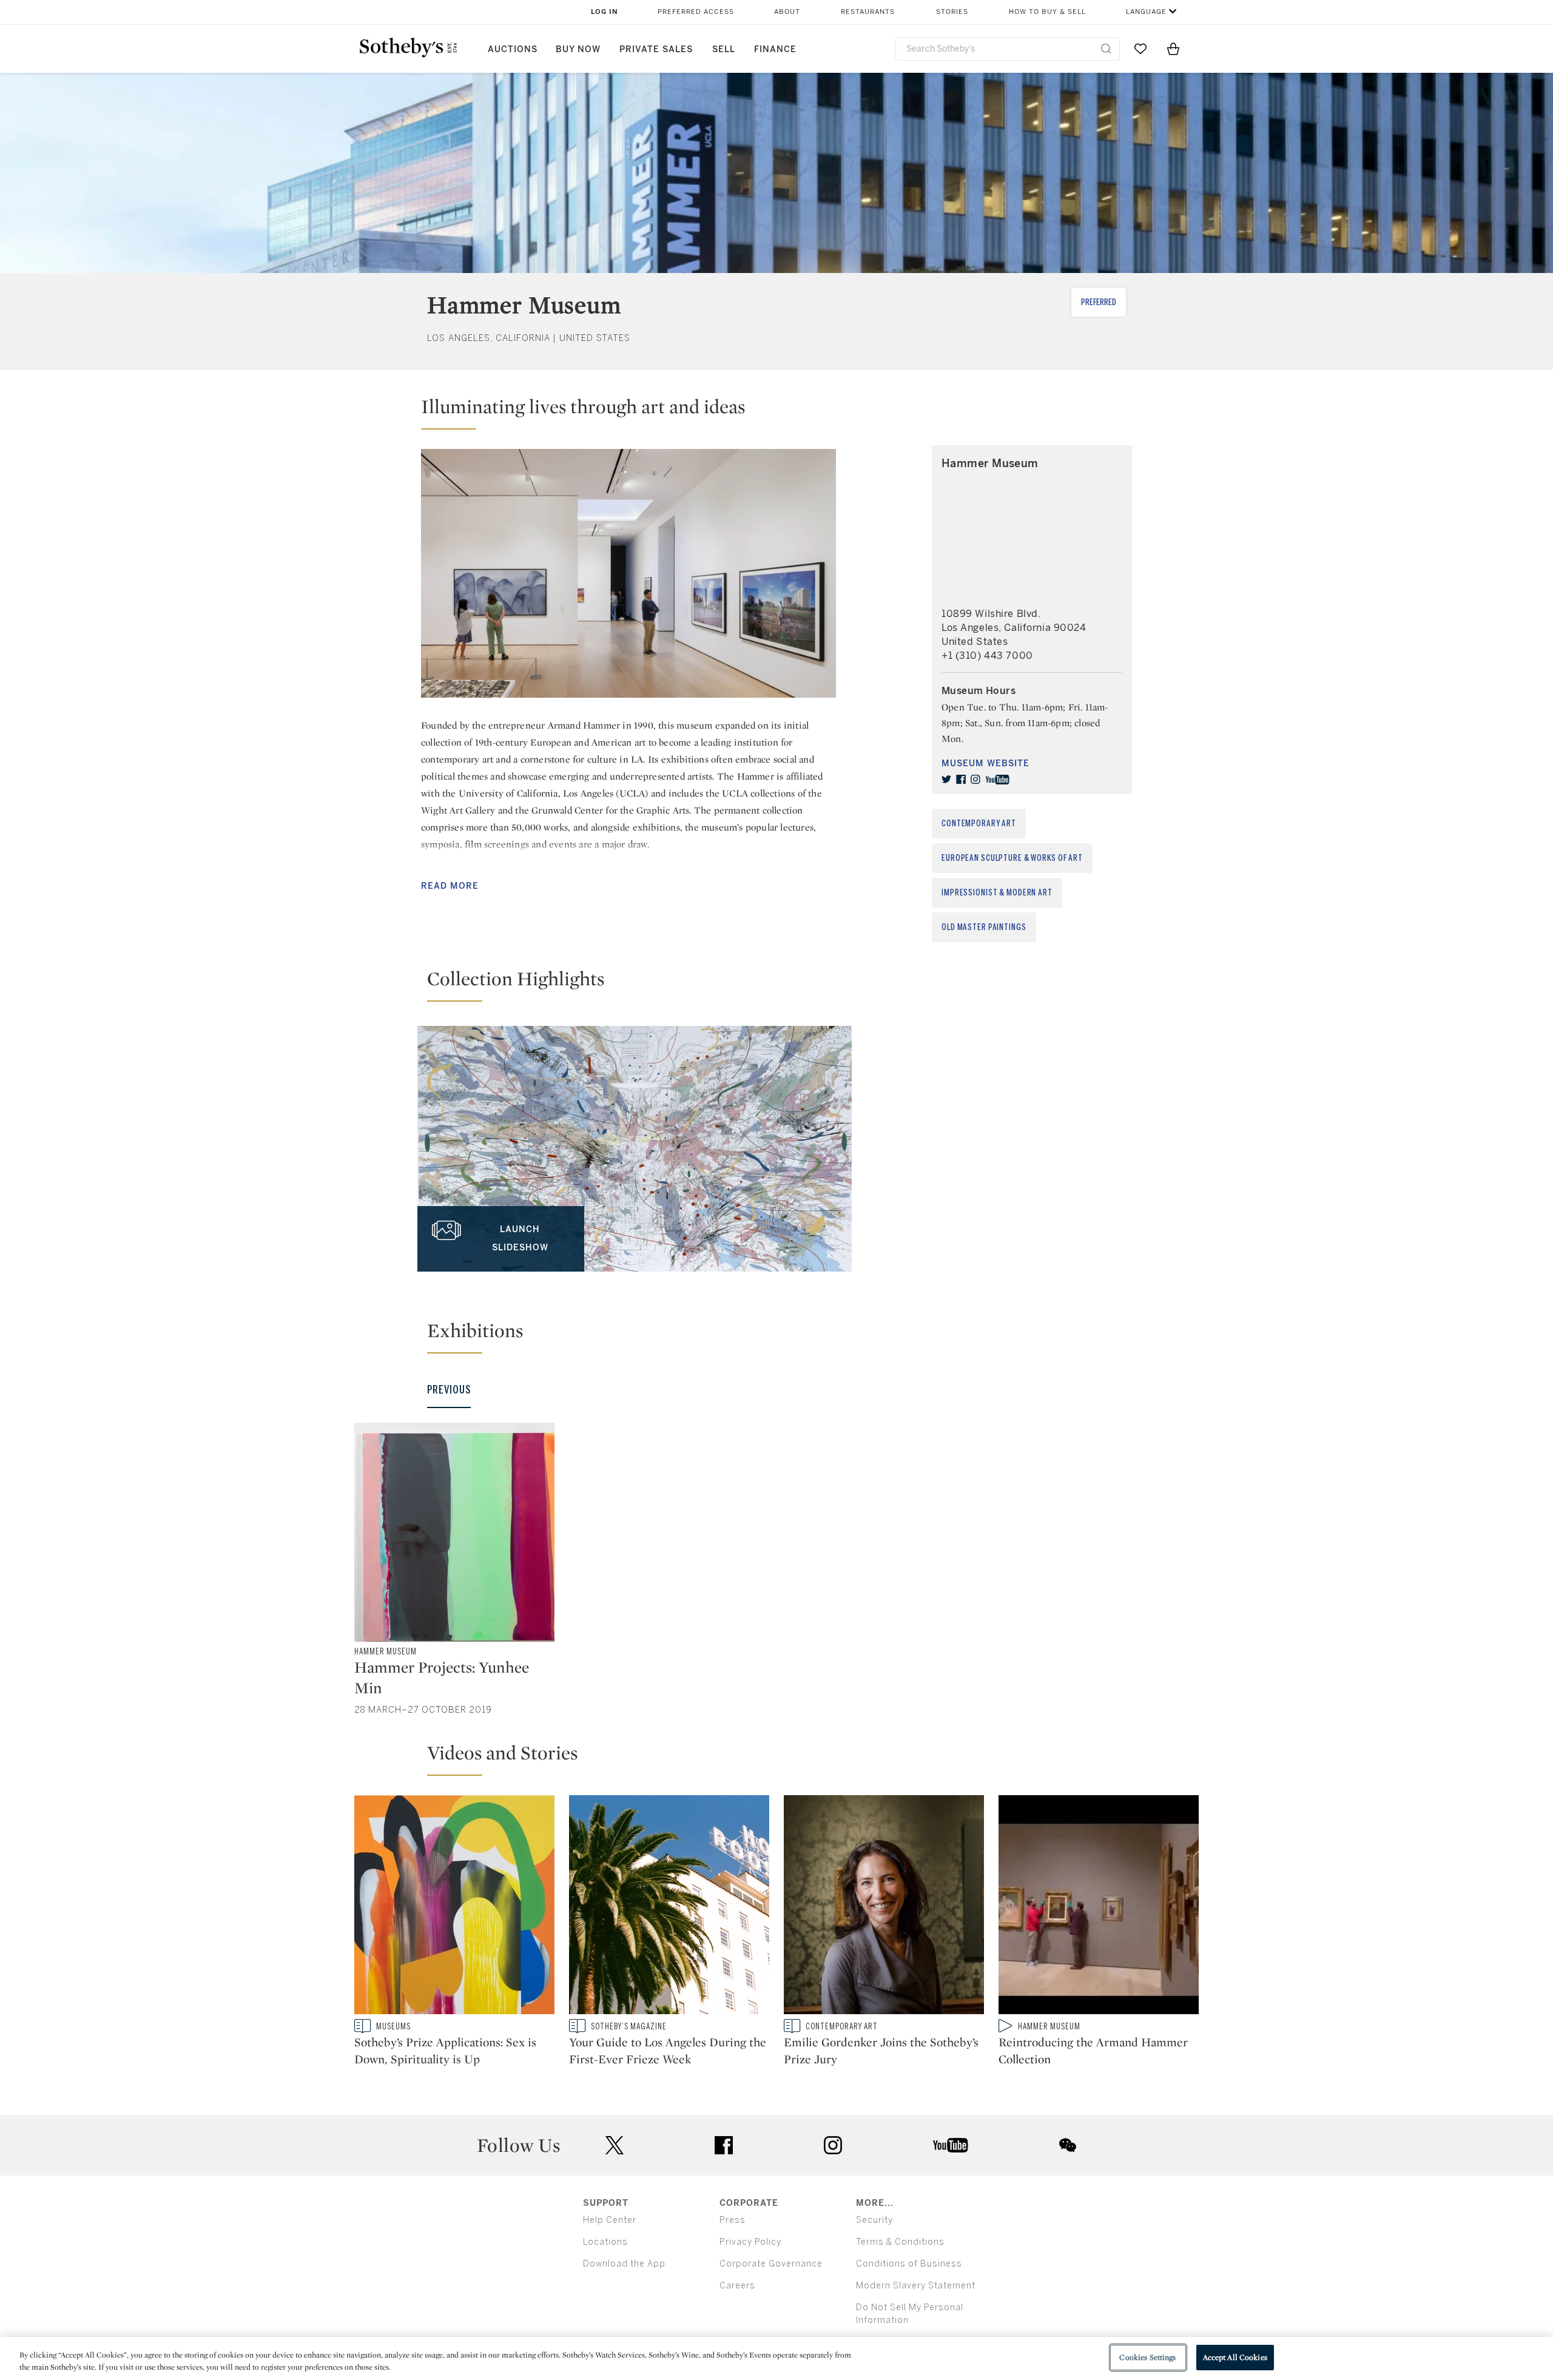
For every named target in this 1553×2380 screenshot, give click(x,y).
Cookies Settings (1147, 2357)
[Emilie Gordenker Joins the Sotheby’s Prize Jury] (884, 1907)
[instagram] (975, 780)
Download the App (624, 2264)
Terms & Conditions (900, 2242)
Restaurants (868, 12)
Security (874, 2220)
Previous (449, 1390)
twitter (615, 2146)
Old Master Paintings (984, 927)
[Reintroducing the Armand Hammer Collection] (1099, 1907)
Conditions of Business (909, 2264)
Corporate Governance (771, 2264)
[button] (628, 412)
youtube (951, 2145)
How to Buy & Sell (1047, 12)
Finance (775, 49)
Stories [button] (952, 12)
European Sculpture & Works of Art (1012, 858)
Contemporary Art (979, 824)
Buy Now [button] (578, 49)
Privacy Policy (750, 2242)
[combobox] (1008, 49)
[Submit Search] (1106, 49)
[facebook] (961, 780)
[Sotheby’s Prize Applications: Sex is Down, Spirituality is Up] (454, 1907)
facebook (724, 2145)
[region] (776, 2358)
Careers (737, 2286)
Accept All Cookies (1235, 2357)
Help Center (610, 2220)
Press (733, 2220)
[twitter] (946, 780)
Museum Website (985, 764)
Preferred (1099, 302)
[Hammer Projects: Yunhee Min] (454, 1532)
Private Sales (656, 49)
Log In (605, 12)
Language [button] (1146, 12)
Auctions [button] (513, 49)
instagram (833, 2145)
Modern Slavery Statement (916, 2286)
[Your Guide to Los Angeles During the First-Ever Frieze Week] (669, 1907)
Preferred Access (696, 12)
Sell (724, 49)
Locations (605, 2242)
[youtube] (997, 780)
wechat (1068, 2145)
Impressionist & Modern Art (997, 893)
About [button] (787, 12)
